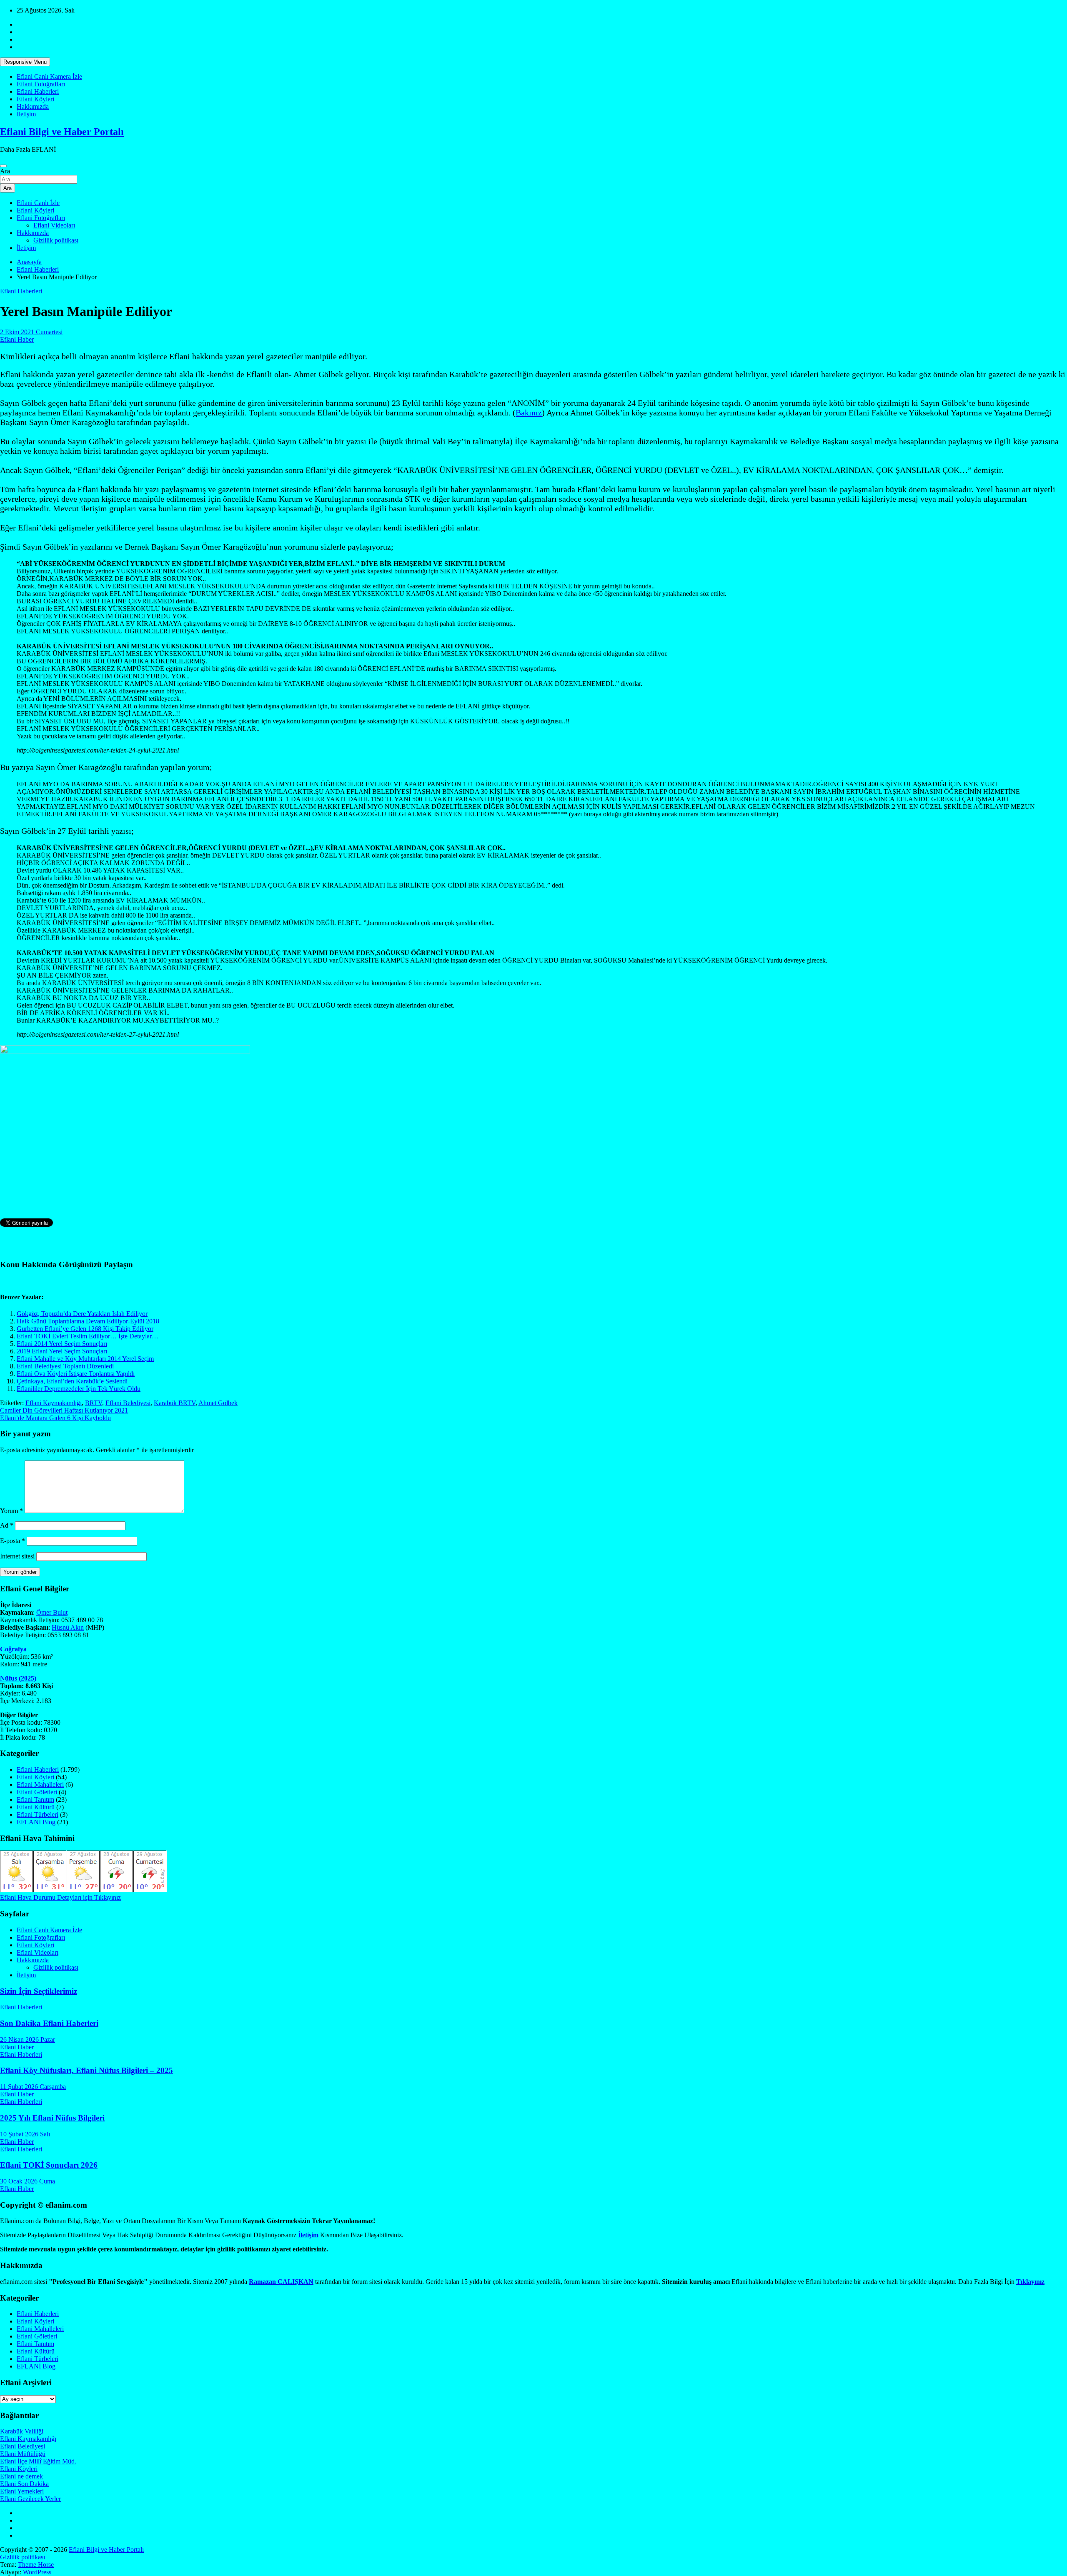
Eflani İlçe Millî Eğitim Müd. (38, 2461)
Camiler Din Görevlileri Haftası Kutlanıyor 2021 (64, 1410)
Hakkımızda (33, 106)
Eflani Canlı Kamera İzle (49, 76)
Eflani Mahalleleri (40, 1784)
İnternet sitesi (17, 1556)
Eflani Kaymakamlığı (54, 1403)
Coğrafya (13, 1649)
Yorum (11, 1511)
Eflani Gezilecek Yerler (30, 2499)
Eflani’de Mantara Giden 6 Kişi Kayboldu (55, 1418)
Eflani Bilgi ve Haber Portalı (62, 132)
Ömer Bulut (52, 1612)
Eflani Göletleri (37, 1792)
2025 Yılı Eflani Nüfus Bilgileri (52, 2118)
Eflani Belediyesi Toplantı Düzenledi (65, 1366)
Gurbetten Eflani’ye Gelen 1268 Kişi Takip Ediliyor (85, 1329)
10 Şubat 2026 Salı (25, 2134)
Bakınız (529, 413)
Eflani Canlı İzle (38, 203)
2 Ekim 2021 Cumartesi (31, 332)
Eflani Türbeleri (38, 1814)
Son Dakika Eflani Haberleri (49, 2023)
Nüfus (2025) (18, 1678)
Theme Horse (36, 2565)
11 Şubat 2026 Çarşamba (33, 2087)
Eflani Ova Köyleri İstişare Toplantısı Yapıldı (76, 1374)
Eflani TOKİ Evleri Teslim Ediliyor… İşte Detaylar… (88, 1336)
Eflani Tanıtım (35, 1799)
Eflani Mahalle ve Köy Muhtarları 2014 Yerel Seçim (85, 1359)
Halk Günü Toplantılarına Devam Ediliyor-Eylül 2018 (88, 1321)
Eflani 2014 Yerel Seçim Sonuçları (62, 1344)
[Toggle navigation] (3, 166)
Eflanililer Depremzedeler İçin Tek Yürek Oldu (79, 1389)
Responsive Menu (25, 62)
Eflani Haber (17, 339)
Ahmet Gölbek (218, 1403)
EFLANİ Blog (36, 1822)
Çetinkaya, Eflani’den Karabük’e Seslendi (72, 1381)
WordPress (37, 2572)
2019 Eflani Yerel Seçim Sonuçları (62, 1351)
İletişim (26, 114)
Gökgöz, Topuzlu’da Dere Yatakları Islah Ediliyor (82, 1314)
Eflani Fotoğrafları (41, 84)
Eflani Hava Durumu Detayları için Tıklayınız (60, 1897)
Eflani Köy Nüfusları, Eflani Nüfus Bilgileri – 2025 (86, 2070)
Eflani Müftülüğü (23, 2454)
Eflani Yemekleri (22, 2491)
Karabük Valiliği (22, 2431)
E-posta (13, 1541)
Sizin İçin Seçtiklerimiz (39, 1991)
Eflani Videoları (54, 225)
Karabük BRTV (175, 1403)
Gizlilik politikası (56, 240)
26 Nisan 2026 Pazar (28, 2040)
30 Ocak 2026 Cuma (28, 2181)
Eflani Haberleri (38, 91)
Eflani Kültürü (36, 1807)
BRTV (94, 1403)
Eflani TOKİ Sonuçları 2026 (49, 2165)
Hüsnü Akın (68, 1627)
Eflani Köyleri (35, 99)
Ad (7, 1525)
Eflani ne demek (21, 2476)
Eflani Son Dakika (24, 2484)
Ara (5, 171)
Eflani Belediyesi (128, 1403)
